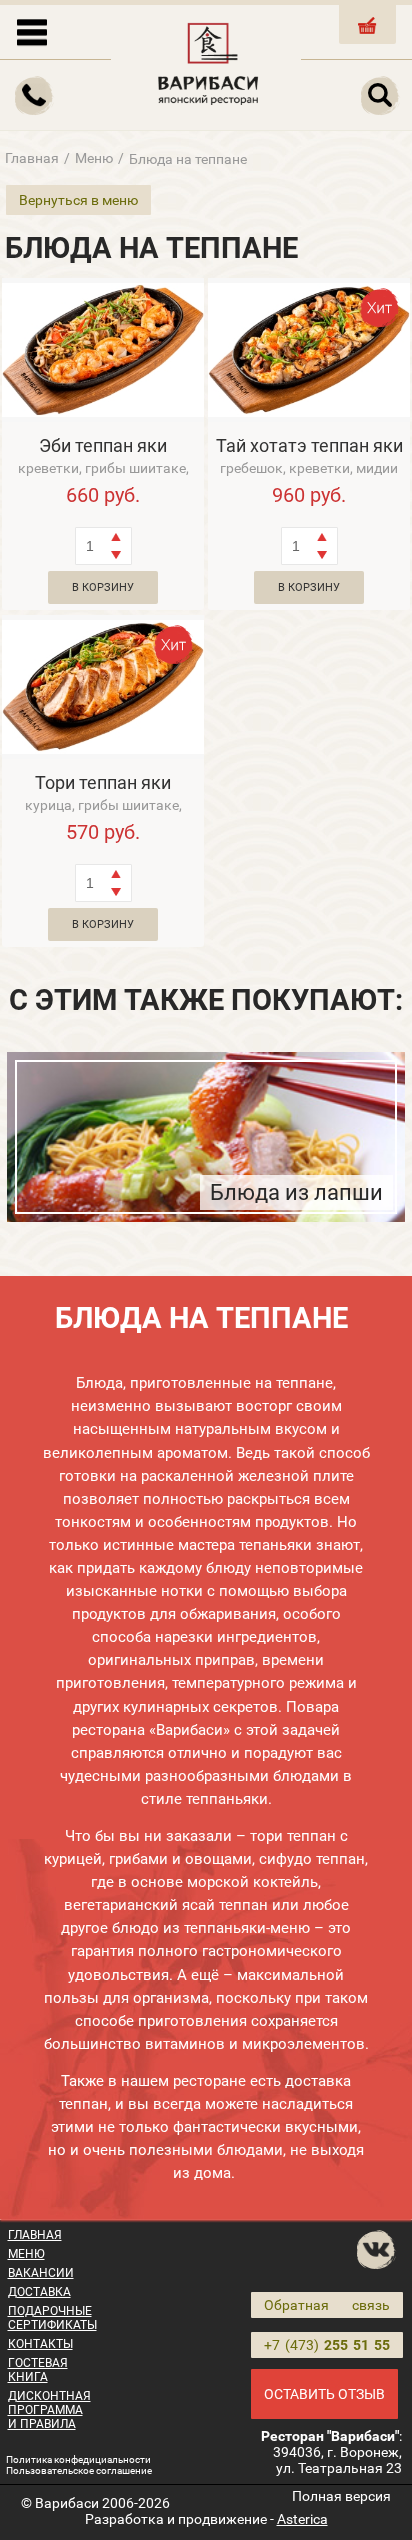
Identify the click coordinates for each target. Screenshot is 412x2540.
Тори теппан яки (103, 782)
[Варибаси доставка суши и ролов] (208, 60)
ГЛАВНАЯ (35, 2235)
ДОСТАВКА (39, 2292)
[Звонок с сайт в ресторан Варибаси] (35, 96)
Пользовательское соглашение (79, 2470)
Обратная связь (327, 2305)
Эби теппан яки (103, 445)
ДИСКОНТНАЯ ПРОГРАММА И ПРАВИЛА (49, 2410)
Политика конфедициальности (78, 2459)
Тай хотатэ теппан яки (309, 445)
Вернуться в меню (78, 200)
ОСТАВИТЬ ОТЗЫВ (324, 2394)
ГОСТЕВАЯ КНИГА (38, 2370)
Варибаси (67, 2503)
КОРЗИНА (368, 41)
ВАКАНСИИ (41, 2273)
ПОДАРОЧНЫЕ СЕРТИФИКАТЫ (52, 2318)
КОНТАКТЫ (40, 2344)
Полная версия (341, 2496)
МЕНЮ (26, 2254)
